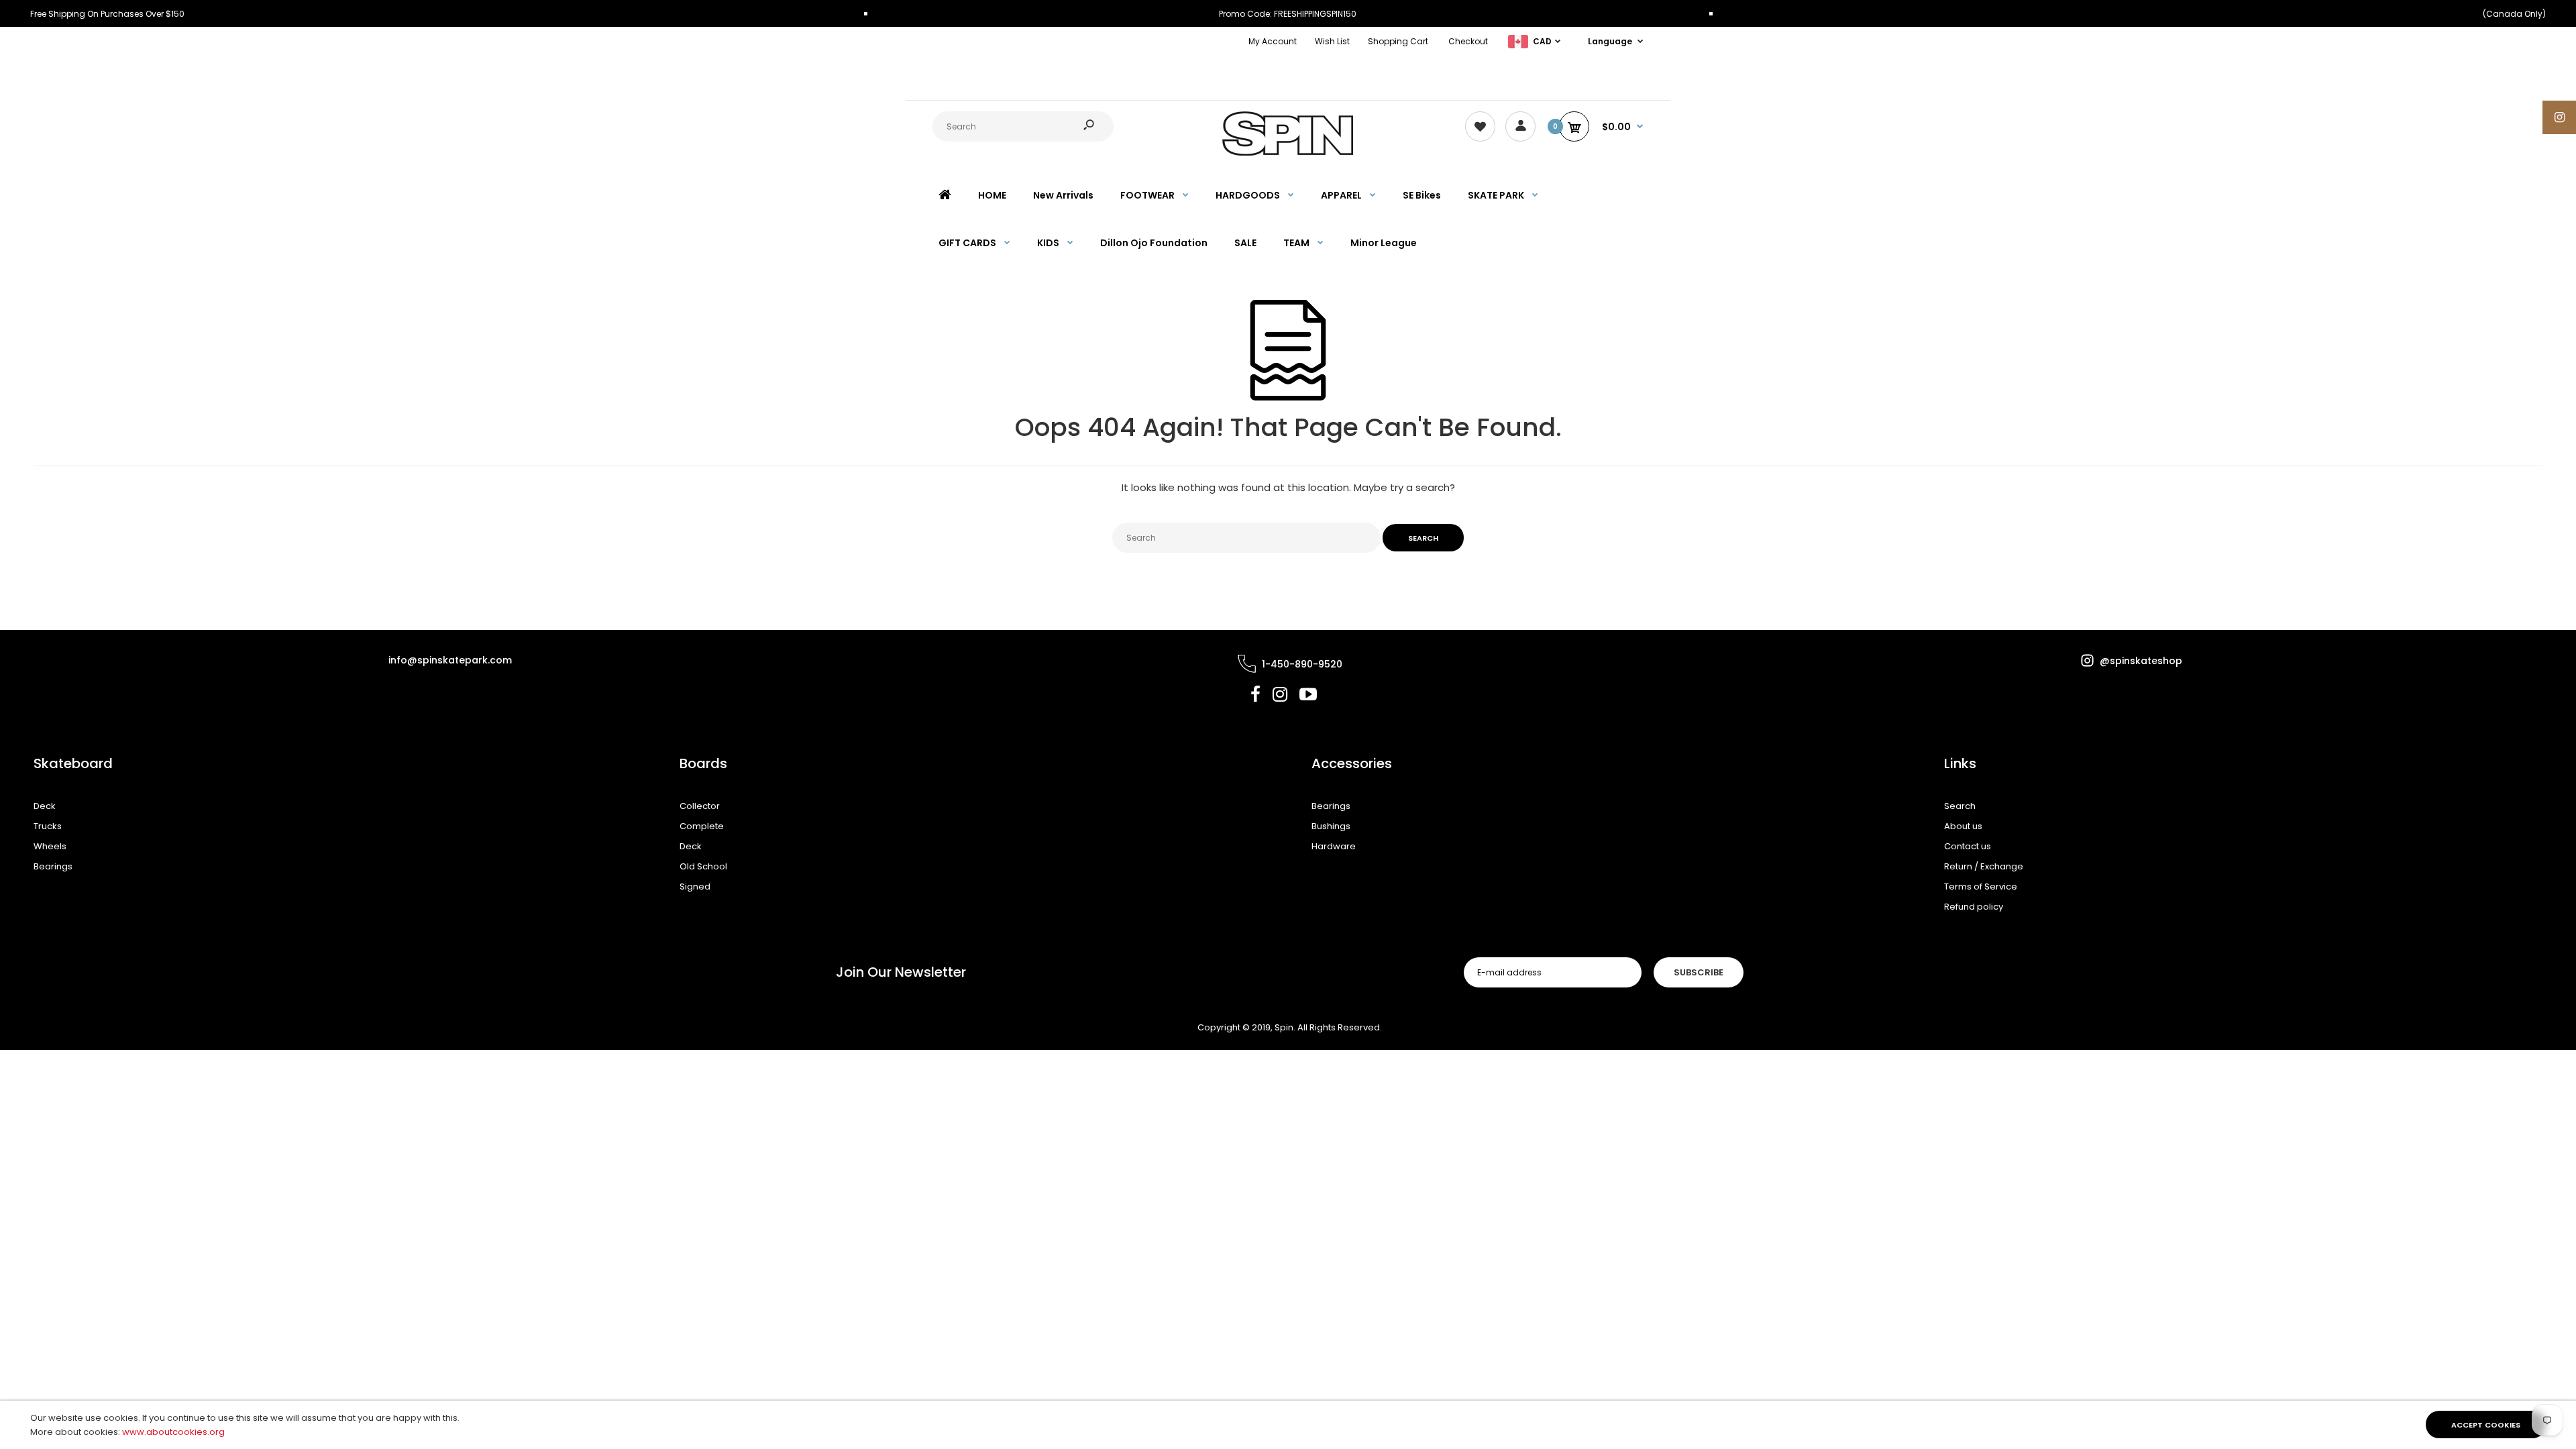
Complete (702, 826)
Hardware (1334, 846)
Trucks (48, 826)
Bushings (1331, 826)
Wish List (1332, 41)
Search (1960, 806)
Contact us (1968, 846)
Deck (45, 806)
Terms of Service (1981, 887)
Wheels (50, 846)
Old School (703, 866)
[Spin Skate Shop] (1288, 153)
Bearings (53, 866)
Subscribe (1699, 972)
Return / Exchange (1984, 866)
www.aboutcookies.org (173, 1432)
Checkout (1468, 41)
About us (1963, 826)
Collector (700, 806)
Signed (695, 887)
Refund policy (1974, 907)
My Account (1273, 41)
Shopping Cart (1398, 41)
